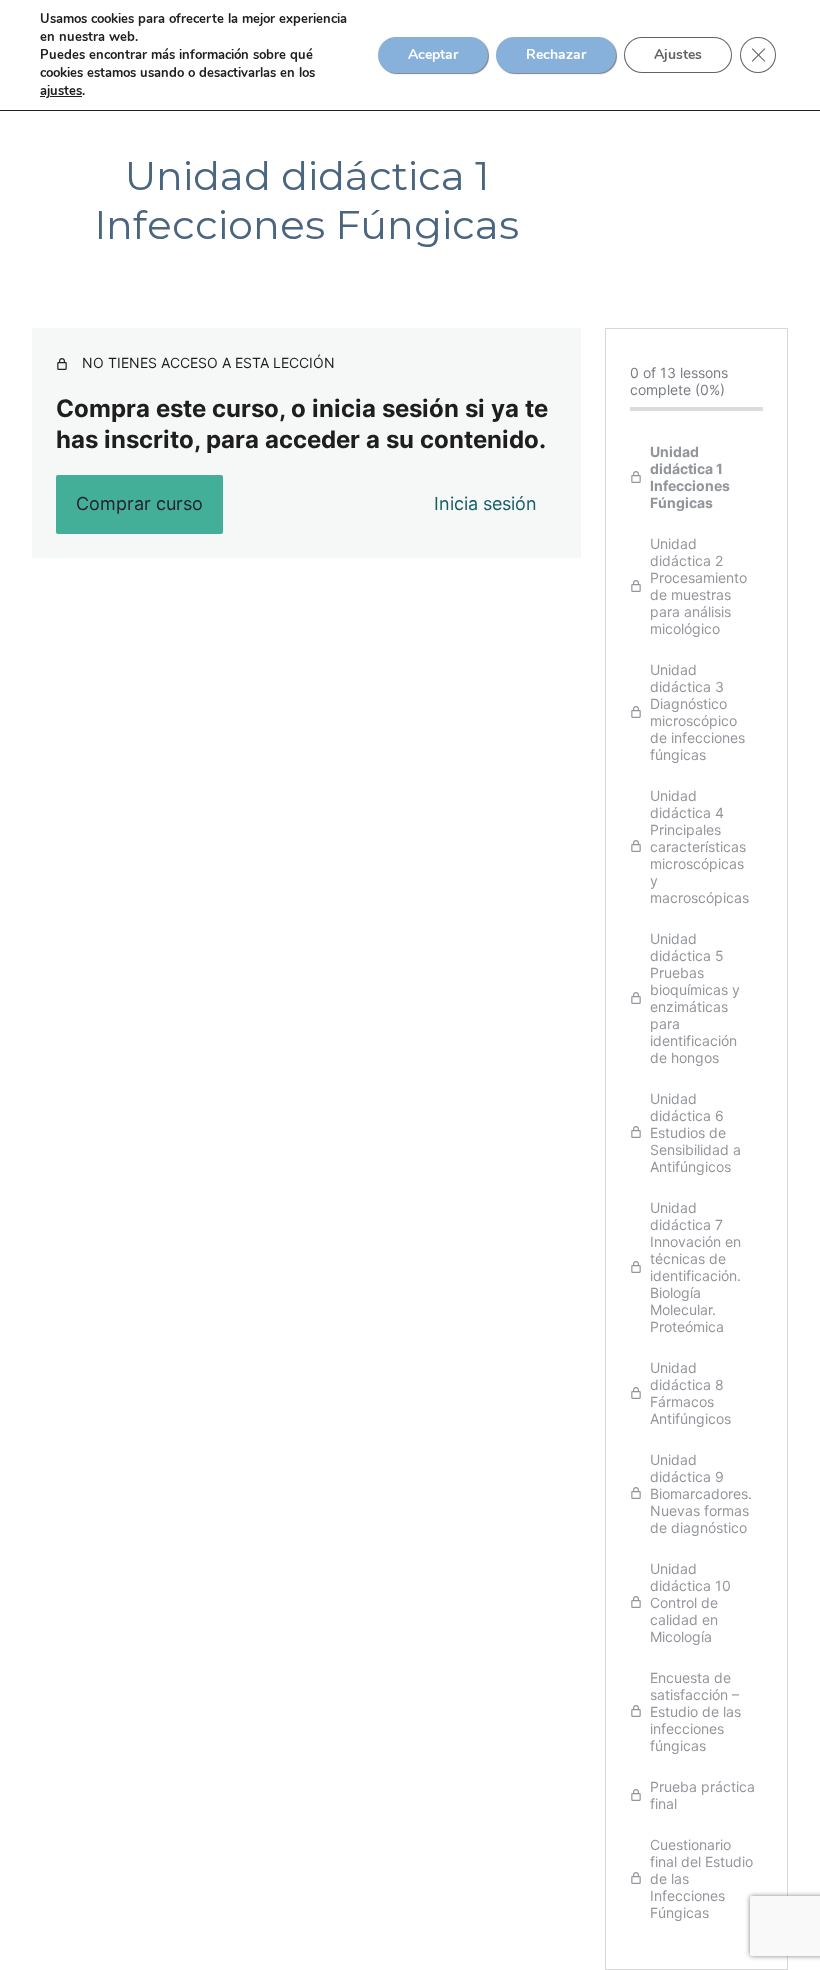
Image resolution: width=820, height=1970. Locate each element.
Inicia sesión (485, 503)
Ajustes (678, 54)
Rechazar (556, 54)
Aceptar (433, 54)
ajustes (61, 91)
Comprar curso (139, 503)
